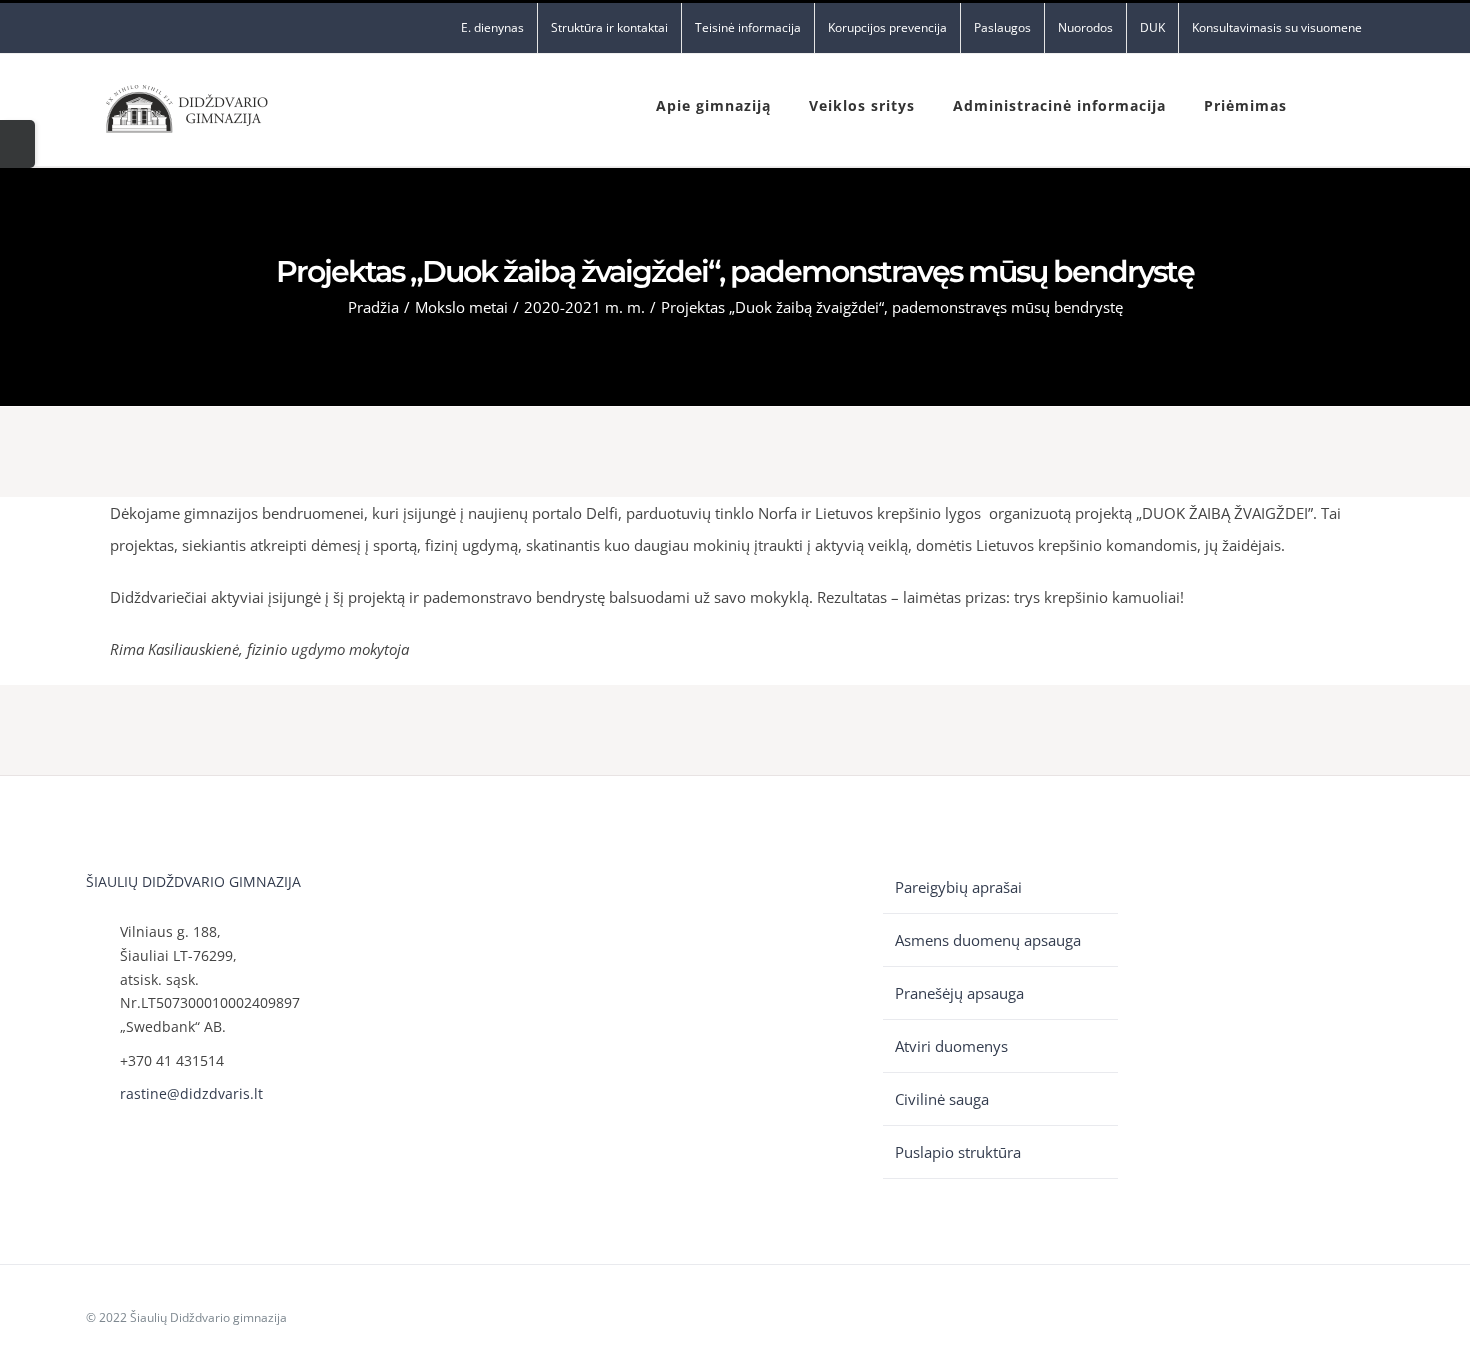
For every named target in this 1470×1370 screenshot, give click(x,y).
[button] (1331, 104)
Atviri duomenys (951, 1046)
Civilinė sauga (942, 1099)
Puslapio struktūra (958, 1152)
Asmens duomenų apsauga (988, 940)
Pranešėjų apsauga (959, 993)
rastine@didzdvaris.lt (191, 1093)
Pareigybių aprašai (958, 887)
